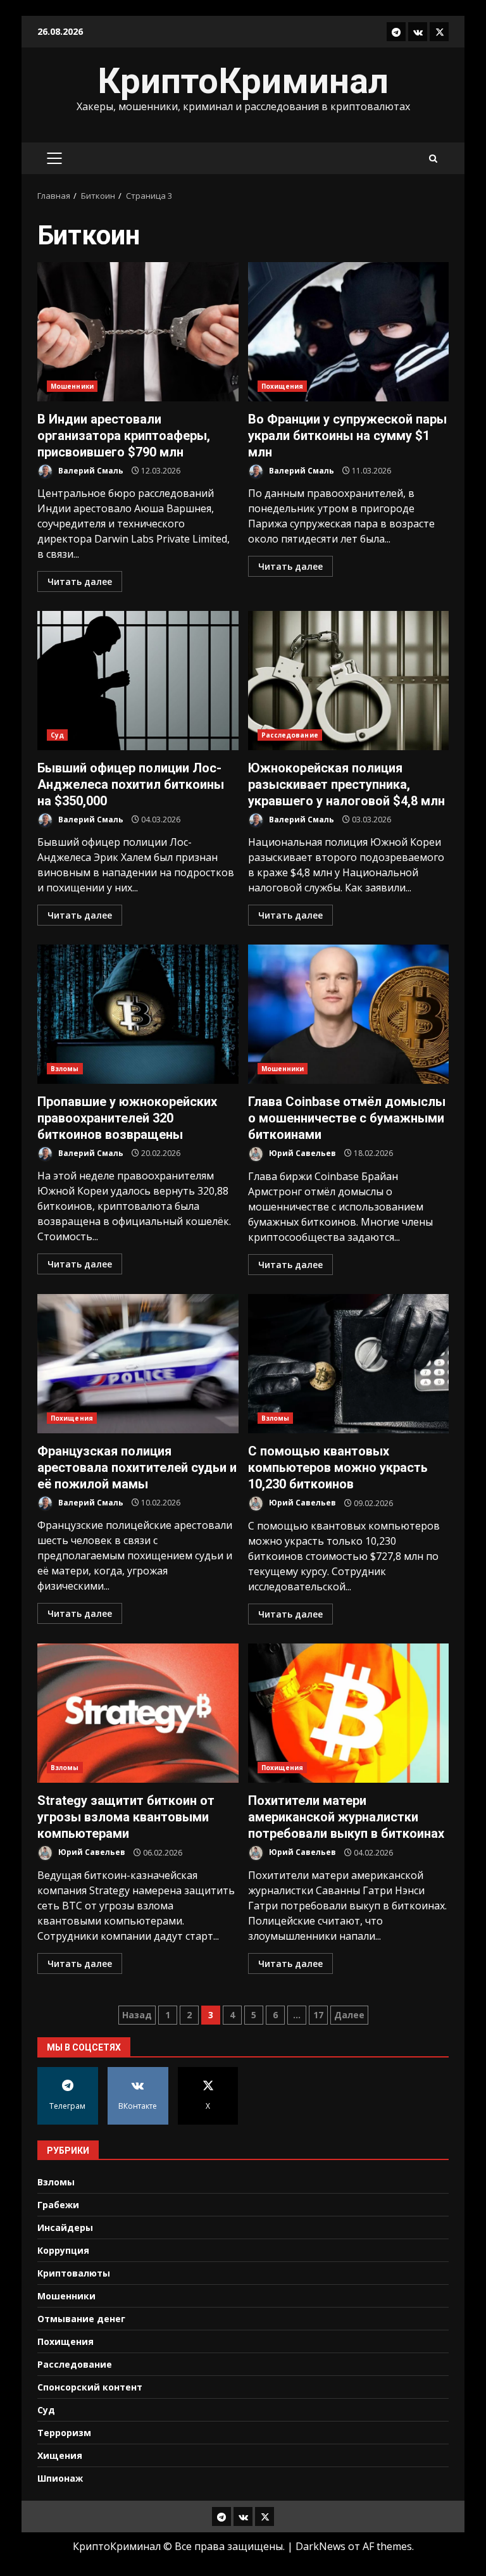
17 (318, 2015)
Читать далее (80, 581)
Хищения (60, 2455)
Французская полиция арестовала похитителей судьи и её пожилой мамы (138, 1364)
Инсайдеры (65, 2227)
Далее (349, 2015)
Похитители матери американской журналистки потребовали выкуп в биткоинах (349, 1713)
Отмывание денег (81, 2319)
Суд (57, 735)
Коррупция (63, 2250)
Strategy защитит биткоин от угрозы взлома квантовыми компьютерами (138, 1713)
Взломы (65, 1069)
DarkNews (321, 2546)
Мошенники (72, 386)
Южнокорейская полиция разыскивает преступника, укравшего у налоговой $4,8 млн (349, 681)
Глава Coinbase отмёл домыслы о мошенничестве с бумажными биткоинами (349, 1014)
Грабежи (58, 2205)
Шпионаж (60, 2478)
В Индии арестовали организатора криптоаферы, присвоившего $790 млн (138, 332)
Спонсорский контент (90, 2387)
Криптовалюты (74, 2273)
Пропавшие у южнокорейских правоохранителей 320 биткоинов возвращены (138, 1014)
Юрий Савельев (302, 1153)
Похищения (283, 386)
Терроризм (64, 2433)
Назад (137, 2015)
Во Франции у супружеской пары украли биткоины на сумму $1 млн (349, 332)
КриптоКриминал (243, 81)
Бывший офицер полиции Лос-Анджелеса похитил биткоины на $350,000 (138, 681)
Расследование (290, 735)
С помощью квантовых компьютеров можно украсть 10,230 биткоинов (349, 1364)
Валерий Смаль (90, 471)
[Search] (433, 159)
